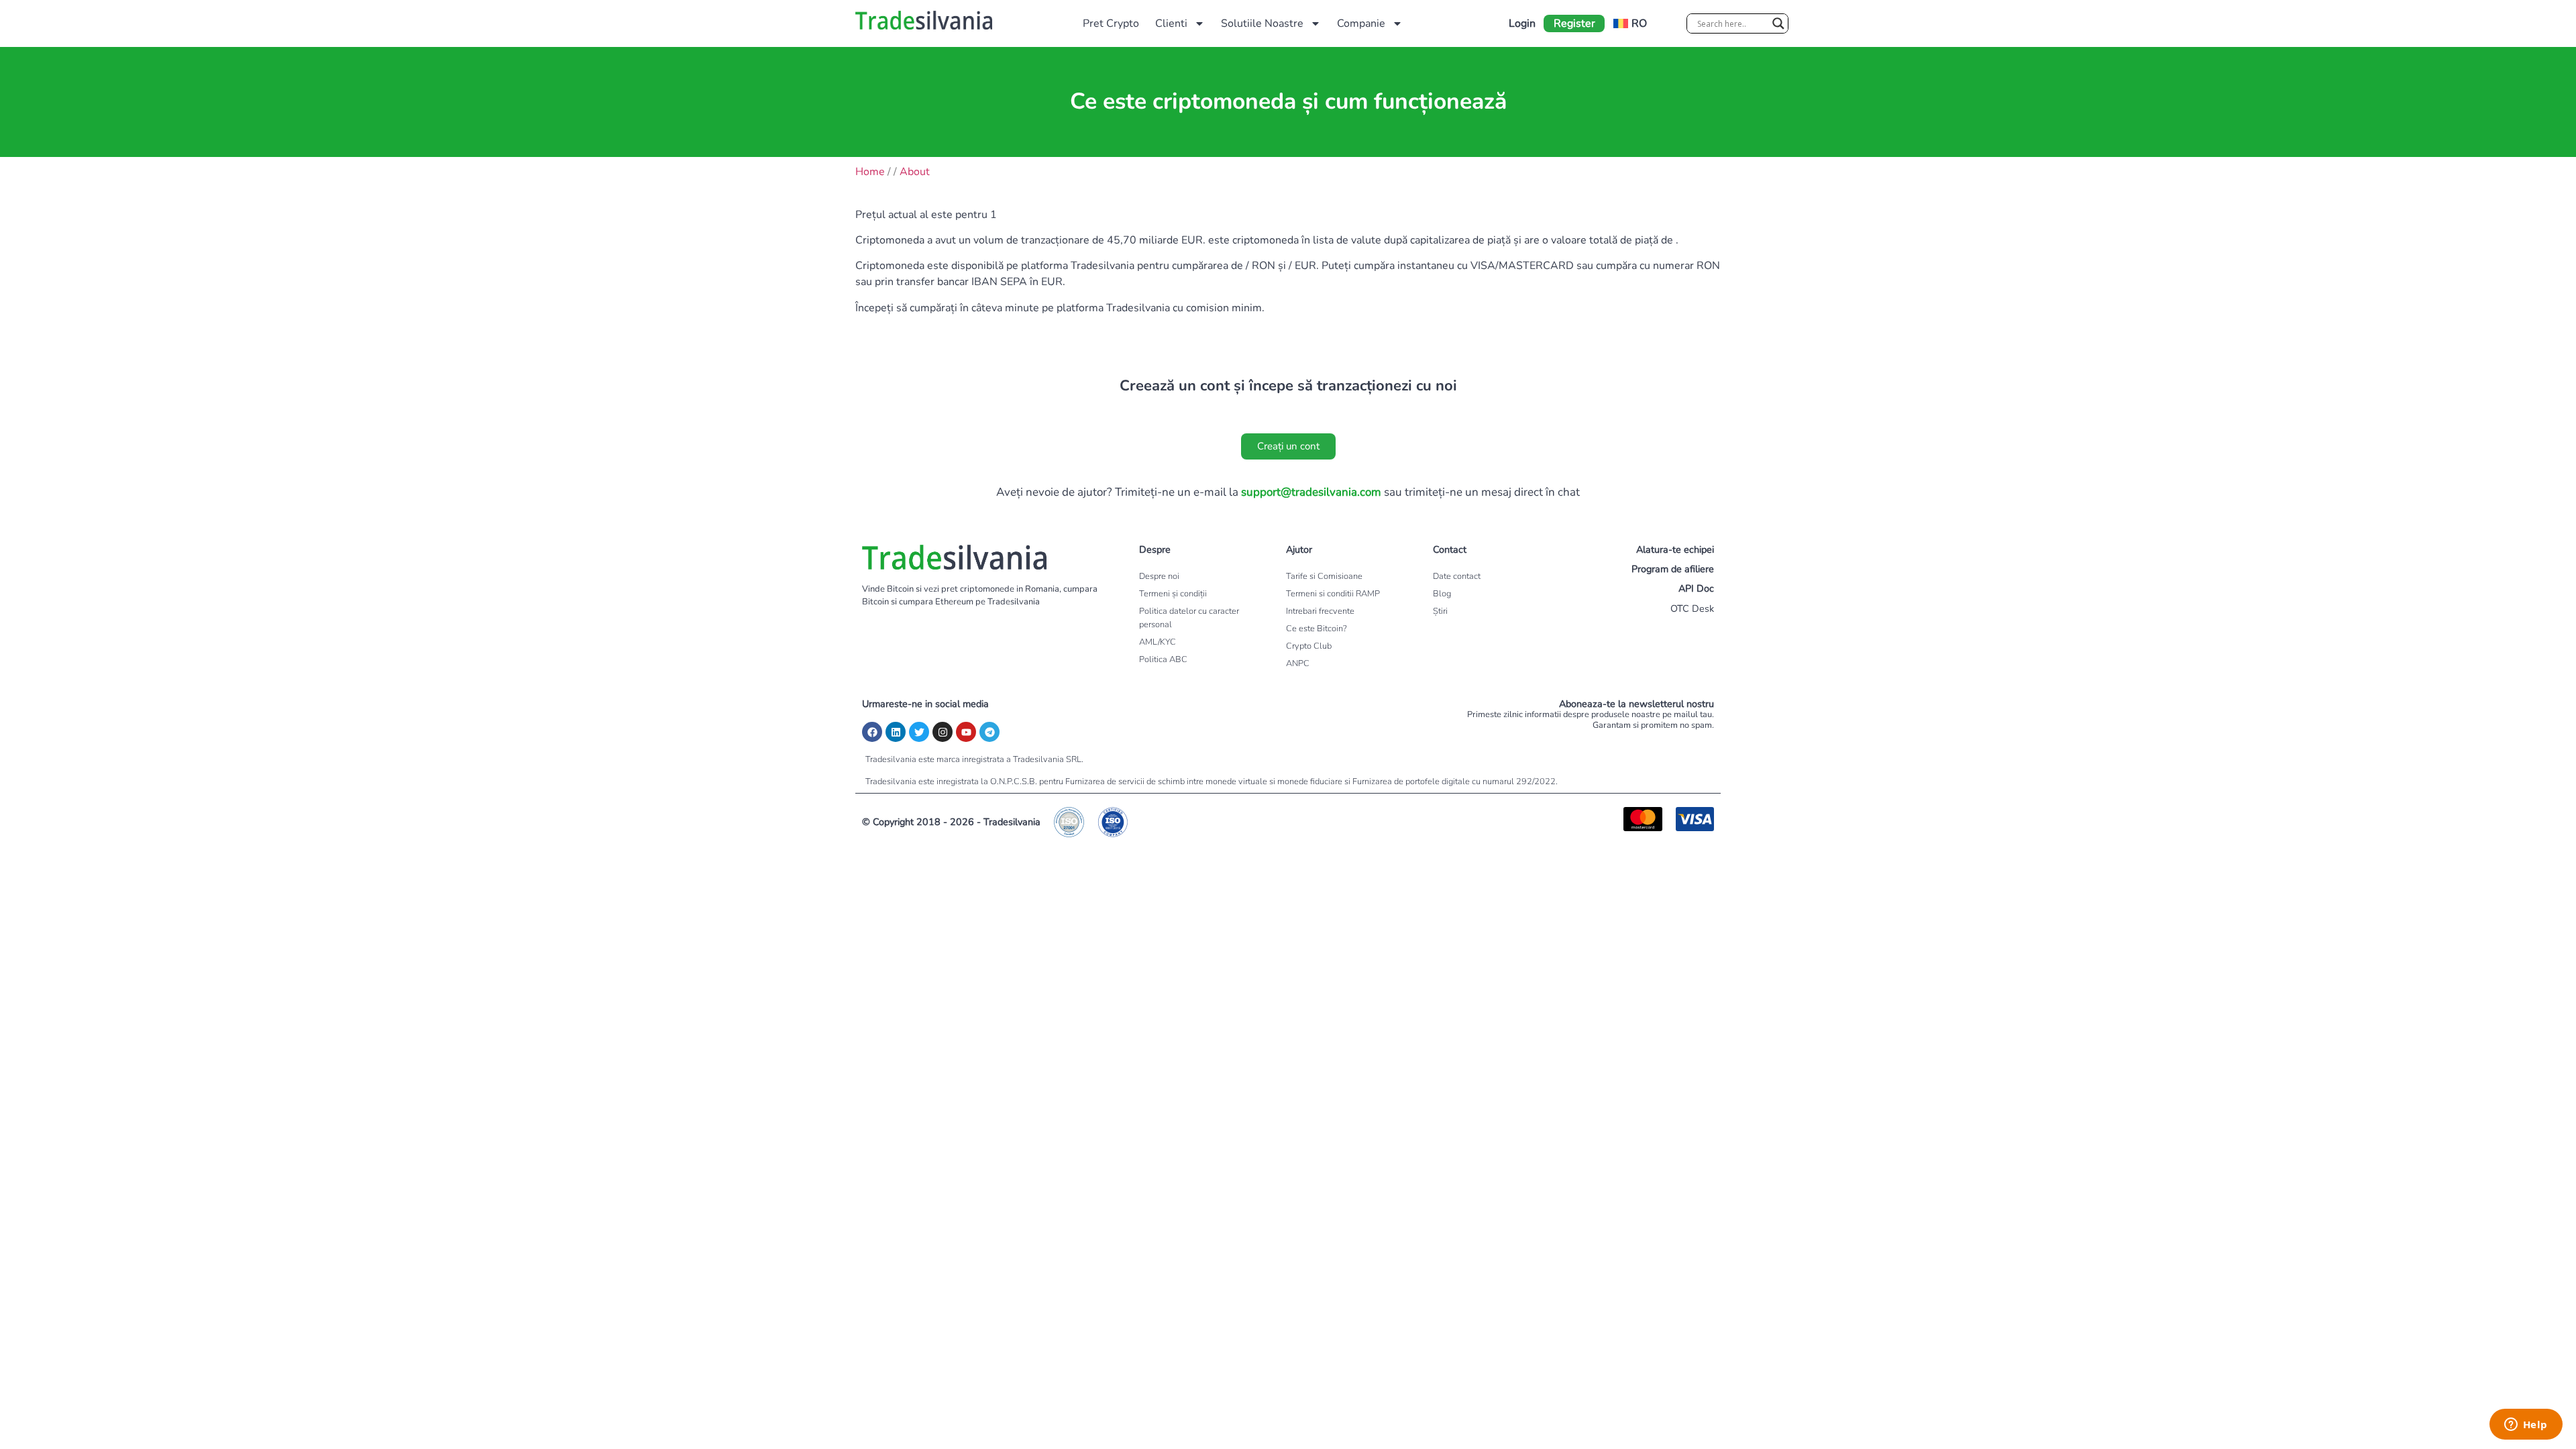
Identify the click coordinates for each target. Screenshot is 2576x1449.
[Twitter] (919, 732)
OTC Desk (1692, 608)
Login (1522, 23)
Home (870, 172)
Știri (1440, 611)
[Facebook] (872, 732)
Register (1574, 23)
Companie (1361, 23)
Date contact (1457, 576)
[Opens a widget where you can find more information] (2526, 1426)
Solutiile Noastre (1262, 23)
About (915, 172)
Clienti (1171, 23)
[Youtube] (966, 732)
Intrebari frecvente (1320, 611)
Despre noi (1159, 576)
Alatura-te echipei (1675, 549)
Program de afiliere (1673, 569)
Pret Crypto (1111, 23)
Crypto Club (1309, 646)
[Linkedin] (896, 732)
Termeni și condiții (1173, 594)
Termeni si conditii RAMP (1333, 594)
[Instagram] (943, 732)
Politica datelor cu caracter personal (1189, 618)
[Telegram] (989, 732)
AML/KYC (1158, 642)
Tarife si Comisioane (1324, 576)
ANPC (1298, 663)
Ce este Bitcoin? (1317, 629)
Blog (1442, 594)
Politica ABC (1163, 659)
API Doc (1696, 588)
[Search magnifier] (1778, 23)
